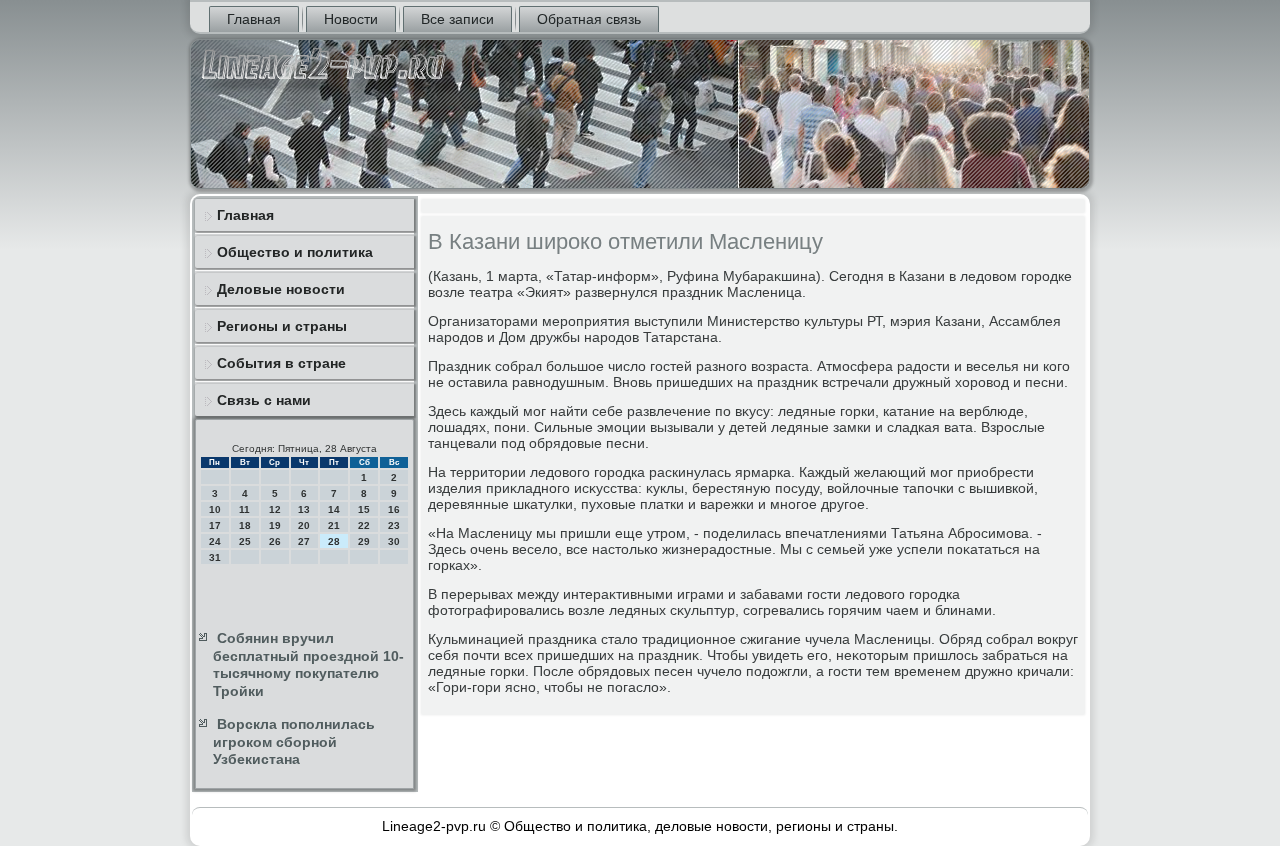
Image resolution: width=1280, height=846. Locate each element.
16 (394, 509)
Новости (351, 19)
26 (275, 541)
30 (394, 541)
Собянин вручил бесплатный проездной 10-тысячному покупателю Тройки (308, 664)
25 (245, 541)
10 (215, 509)
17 (215, 525)
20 (304, 525)
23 (394, 525)
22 (364, 525)
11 (244, 509)
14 (334, 509)
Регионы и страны (282, 326)
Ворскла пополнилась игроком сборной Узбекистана (294, 741)
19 (275, 525)
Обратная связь (589, 19)
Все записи (457, 19)
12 (275, 509)
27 (304, 541)
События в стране (281, 363)
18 (245, 525)
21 (334, 525)
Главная (254, 19)
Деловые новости (281, 289)
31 (215, 557)
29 (364, 541)
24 (215, 541)
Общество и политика (295, 252)
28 (334, 541)
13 (304, 509)
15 (364, 509)
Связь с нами (264, 400)
